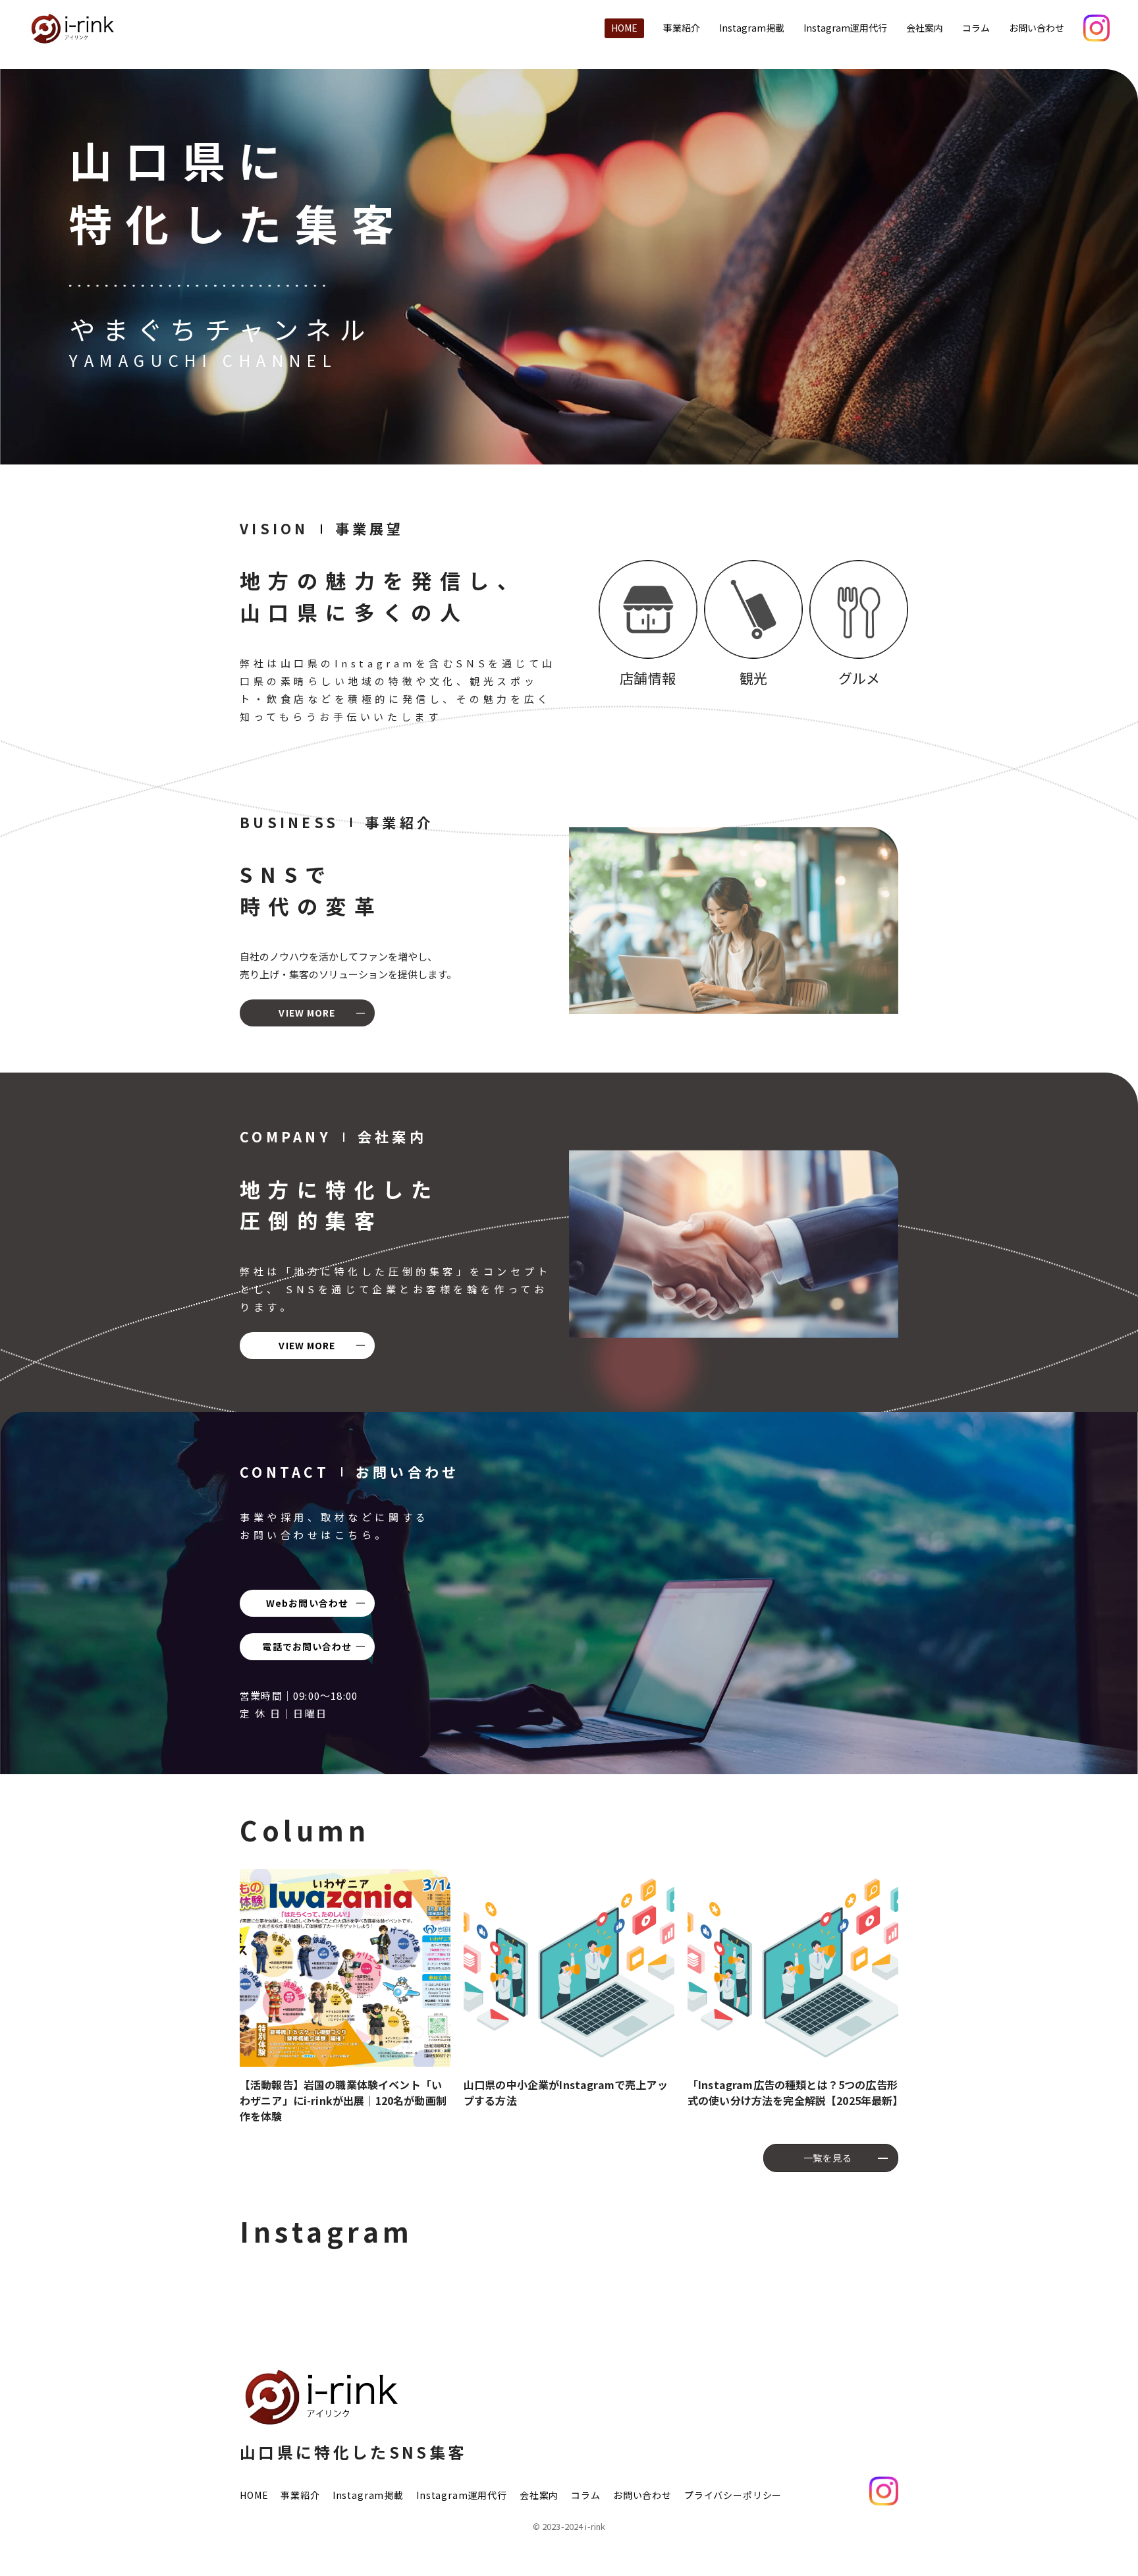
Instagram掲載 (752, 28)
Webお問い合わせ (307, 1603)
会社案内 (925, 28)
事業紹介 (682, 28)
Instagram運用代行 (845, 28)
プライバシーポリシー (733, 2495)
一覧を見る (828, 2158)
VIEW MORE (307, 1013)
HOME (624, 28)
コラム (976, 28)
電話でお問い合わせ (307, 1646)
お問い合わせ (1037, 28)
